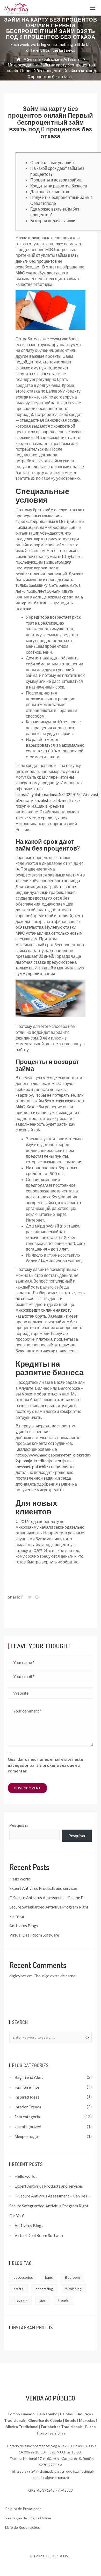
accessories (23, 2277)
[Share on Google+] (38, 1597)
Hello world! (20, 1879)
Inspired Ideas (27, 2097)
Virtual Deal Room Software (34, 1935)
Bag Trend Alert (29, 2077)
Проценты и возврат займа (56, 180)
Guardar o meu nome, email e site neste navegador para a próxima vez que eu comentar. (45, 1765)
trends (63, 2300)
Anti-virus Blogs (24, 1926)
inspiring (21, 2300)
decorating (44, 2289)
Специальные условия (52, 162)
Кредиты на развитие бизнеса (59, 186)
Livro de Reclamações (23, 2527)
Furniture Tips (27, 2087)
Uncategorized (28, 2126)
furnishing (73, 2289)
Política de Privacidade (23, 2509)
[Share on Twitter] (31, 1597)
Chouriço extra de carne (54, 1976)
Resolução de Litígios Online (28, 2518)
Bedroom (72, 2277)
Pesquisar (19, 1825)
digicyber (18, 1976)
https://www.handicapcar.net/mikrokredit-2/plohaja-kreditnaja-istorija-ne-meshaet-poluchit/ (53, 1461)
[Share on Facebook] (24, 1597)
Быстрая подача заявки (53, 221)
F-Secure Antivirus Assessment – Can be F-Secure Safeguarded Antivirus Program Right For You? (49, 1907)
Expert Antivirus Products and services (44, 1888)
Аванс (36, 1400)
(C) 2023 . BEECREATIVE (51, 2556)
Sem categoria (27, 2117)
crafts (19, 2289)
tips (43, 2300)
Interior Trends (28, 2107)
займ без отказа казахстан (59, 1101)
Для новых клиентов (50, 191)
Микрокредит (27, 2136)
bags (49, 2277)
